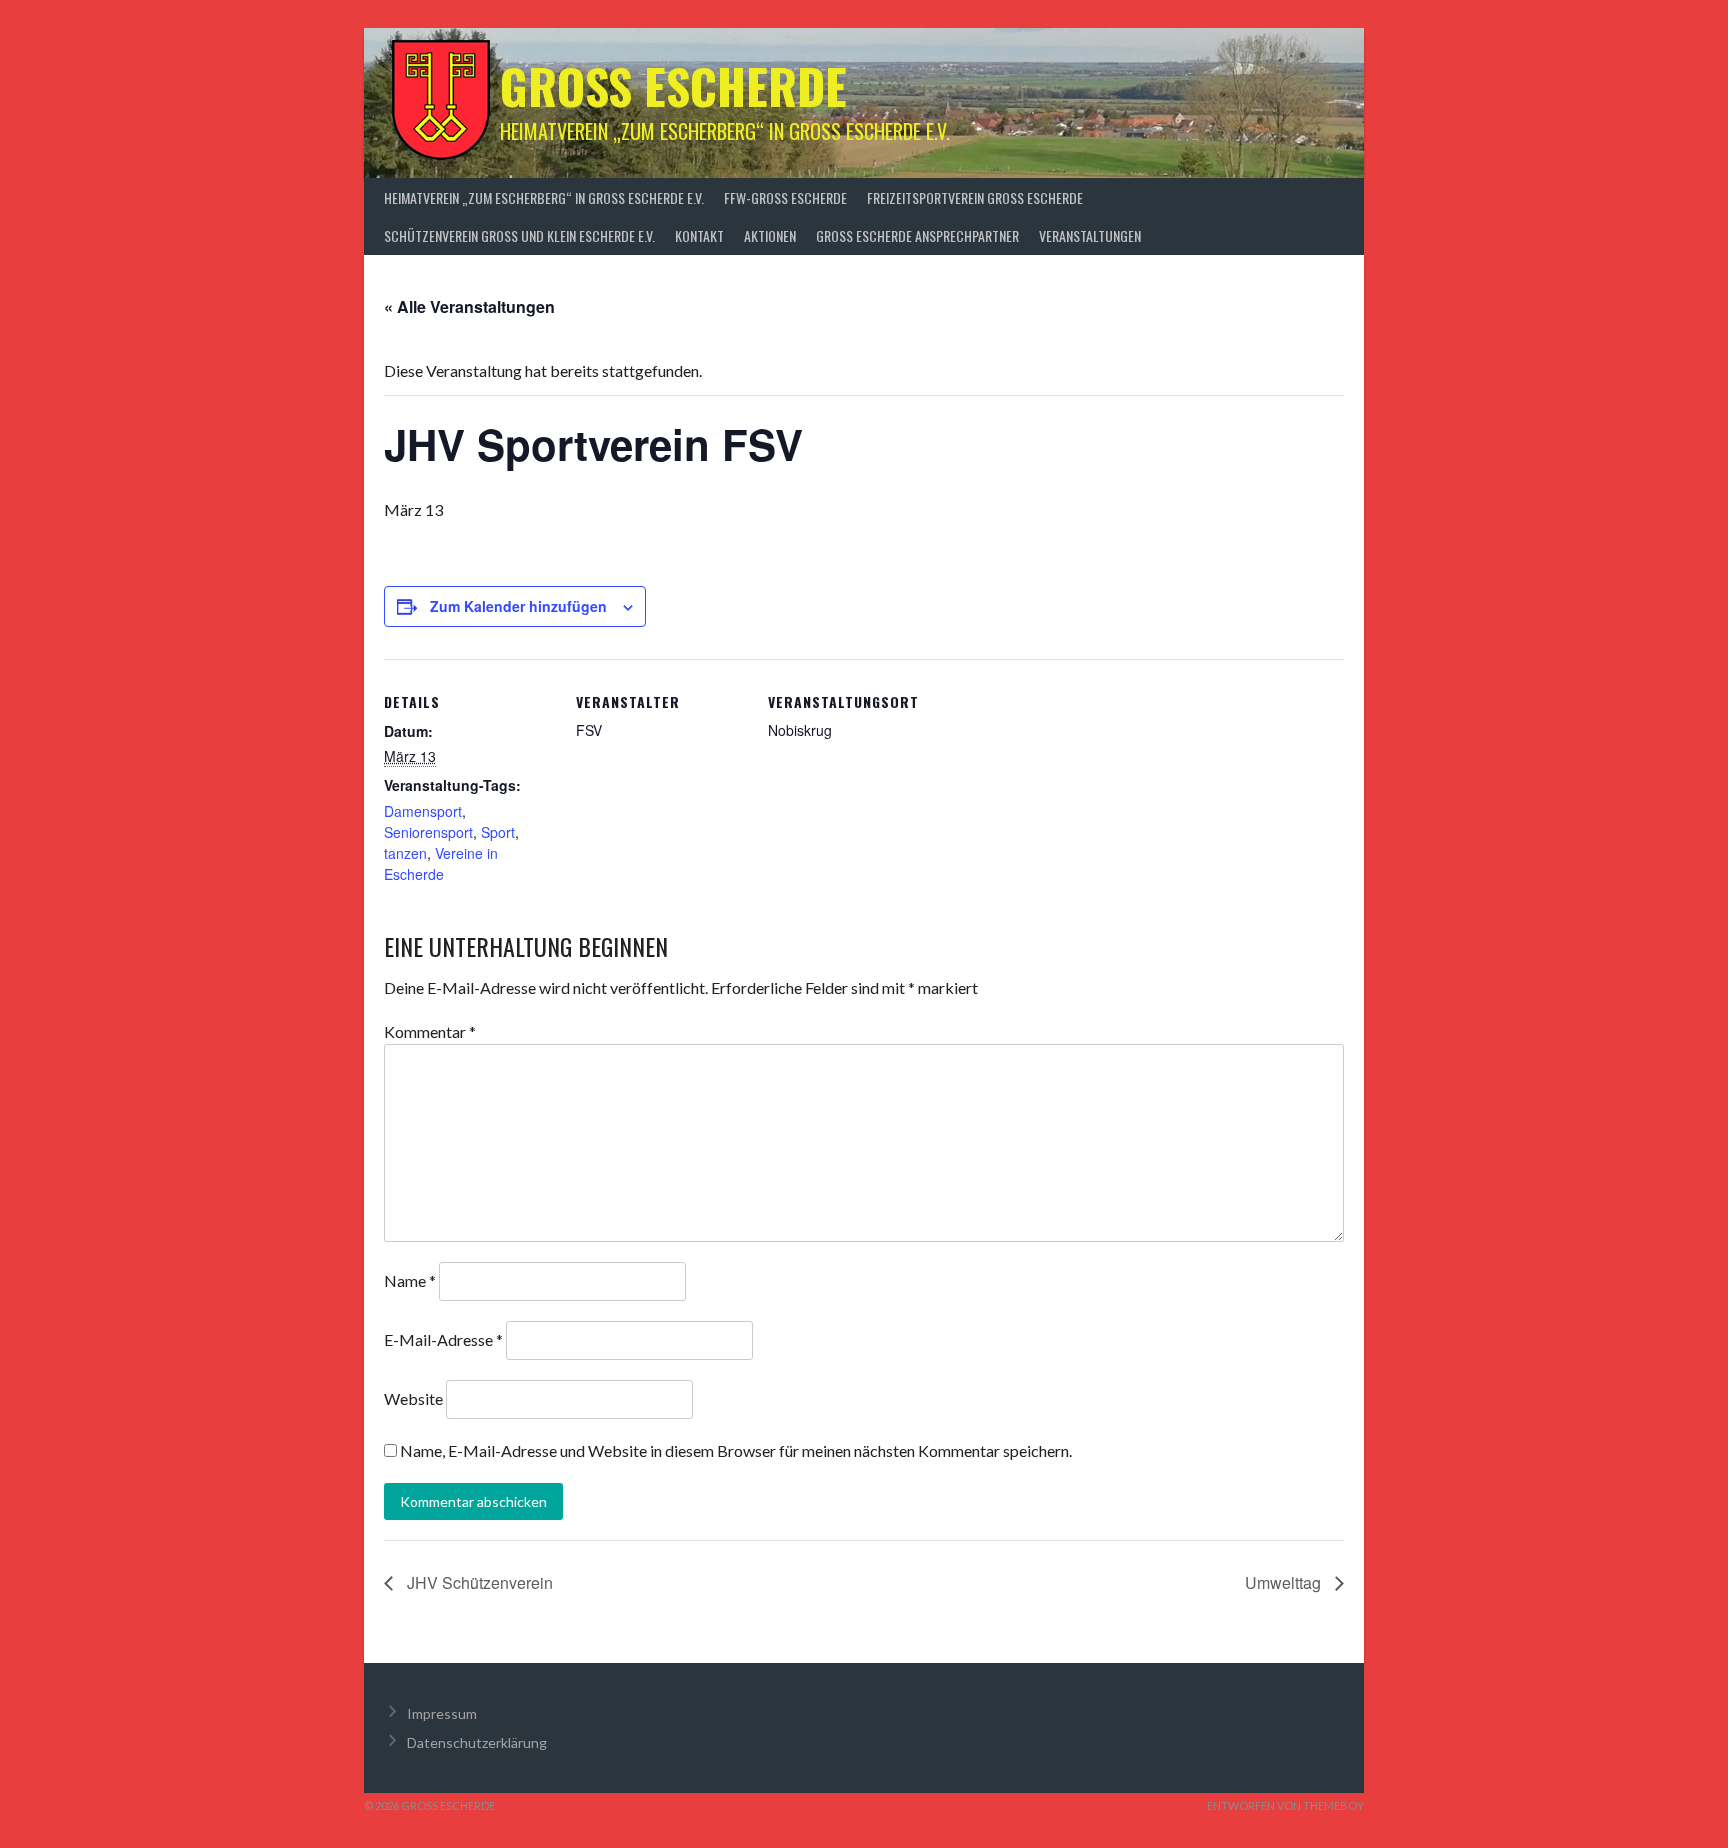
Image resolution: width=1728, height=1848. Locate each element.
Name (410, 1280)
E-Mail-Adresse (443, 1339)
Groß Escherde (673, 85)
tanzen (405, 853)
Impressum (442, 1713)
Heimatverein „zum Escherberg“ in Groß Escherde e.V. (544, 197)
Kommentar (430, 1031)
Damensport (423, 811)
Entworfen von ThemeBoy (1285, 1805)
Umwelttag (1285, 1582)
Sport (498, 832)
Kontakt (699, 235)
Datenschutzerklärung (477, 1742)
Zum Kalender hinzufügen (518, 606)
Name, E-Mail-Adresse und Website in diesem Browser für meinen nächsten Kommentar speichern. (736, 1450)
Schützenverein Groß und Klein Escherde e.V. (519, 235)
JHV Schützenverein (478, 1582)
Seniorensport (428, 832)
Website (413, 1398)
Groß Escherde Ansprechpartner (917, 235)
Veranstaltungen (1090, 235)
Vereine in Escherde (441, 863)
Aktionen (770, 235)
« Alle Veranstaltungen (469, 306)
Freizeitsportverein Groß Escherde (975, 197)
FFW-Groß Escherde (785, 197)
